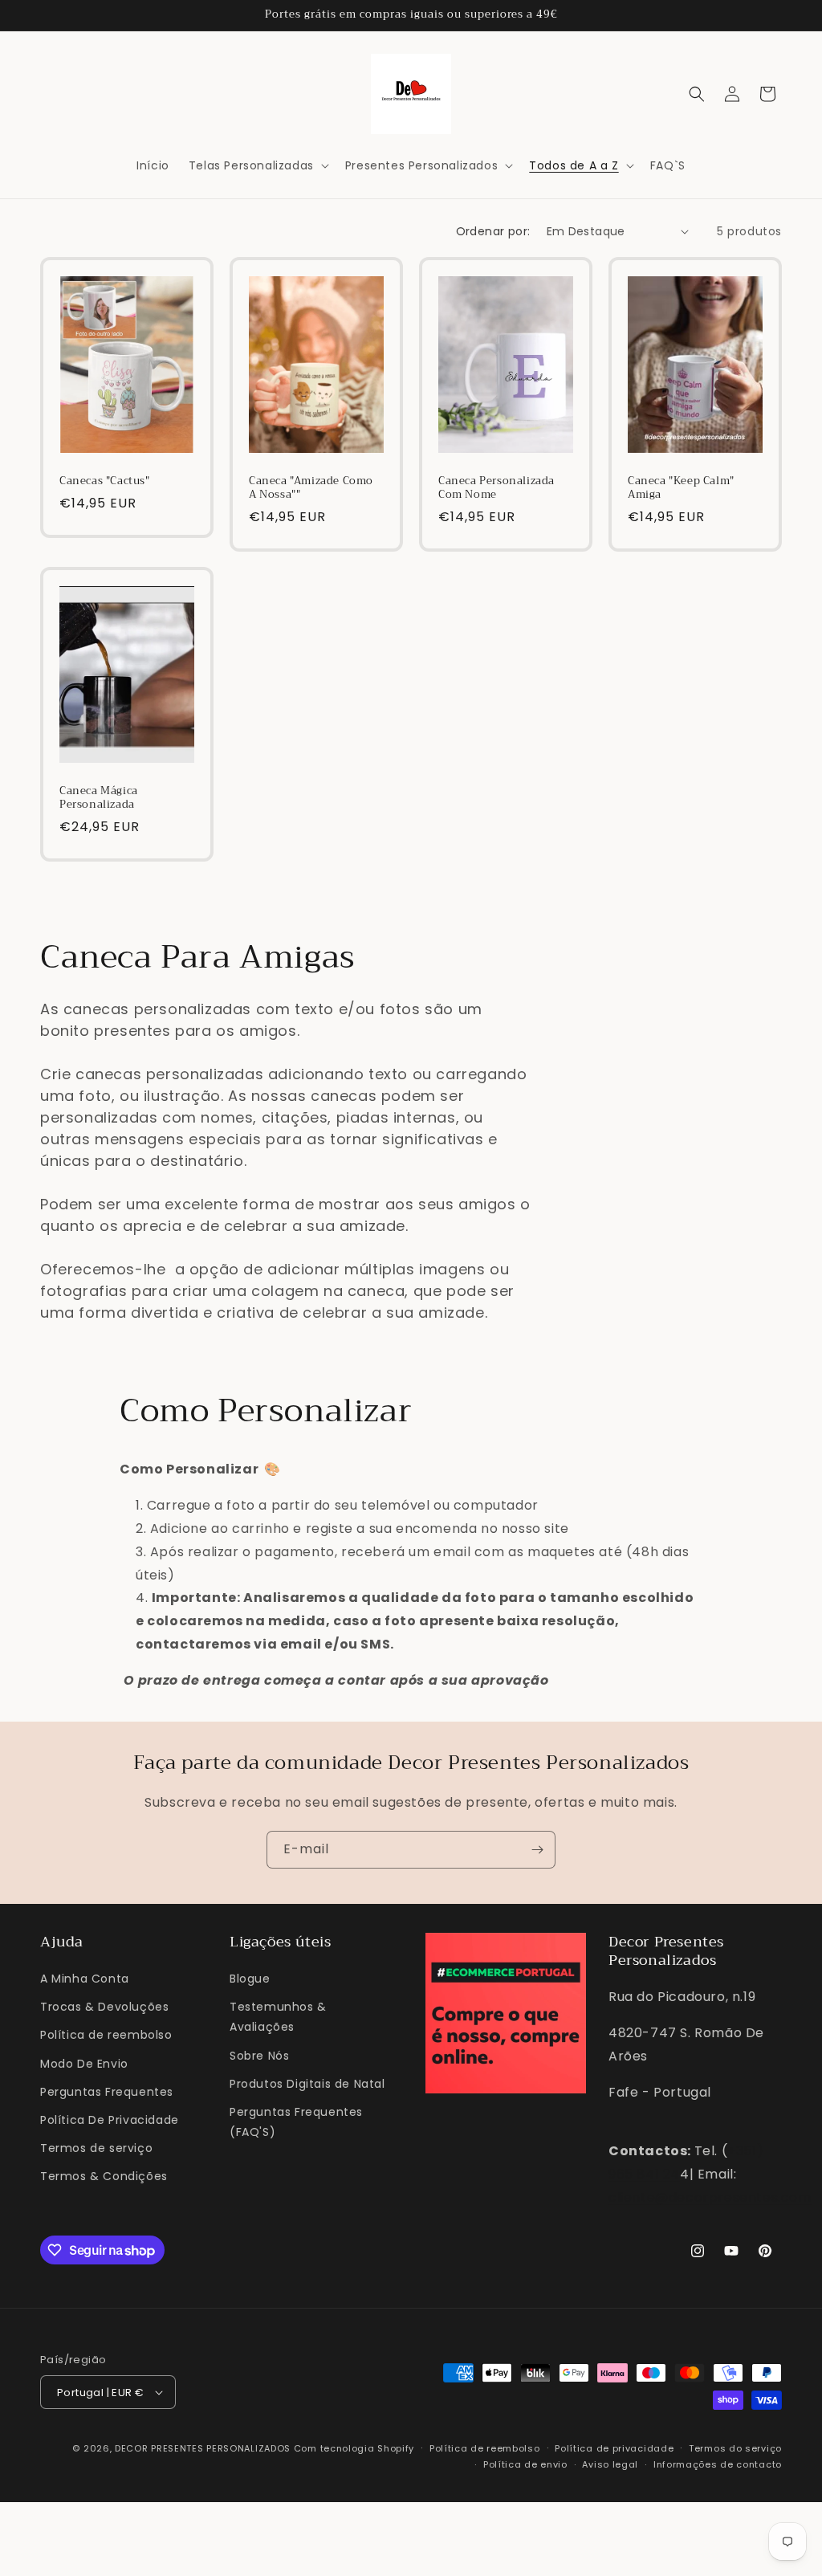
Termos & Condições (104, 2176)
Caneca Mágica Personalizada (99, 798)
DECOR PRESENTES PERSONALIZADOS (203, 2448)
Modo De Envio (84, 2064)
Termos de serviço (96, 2148)
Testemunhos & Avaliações (278, 2017)
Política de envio (525, 2464)
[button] (257, 165)
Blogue (250, 1979)
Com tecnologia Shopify (354, 2448)
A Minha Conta (85, 1979)
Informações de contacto (718, 2464)
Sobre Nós (259, 2056)
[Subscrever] (537, 1850)
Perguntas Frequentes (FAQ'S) (296, 2122)
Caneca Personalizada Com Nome (496, 488)
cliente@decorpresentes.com (710, 2197)
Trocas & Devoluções (104, 2007)
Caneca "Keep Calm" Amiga (681, 488)
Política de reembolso (106, 2035)
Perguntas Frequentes (107, 2092)
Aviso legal (610, 2464)
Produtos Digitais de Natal (307, 2084)
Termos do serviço (735, 2448)
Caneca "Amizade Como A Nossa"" (311, 488)
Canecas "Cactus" (105, 481)
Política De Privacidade (110, 2120)
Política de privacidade (614, 2448)
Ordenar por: (493, 231)
